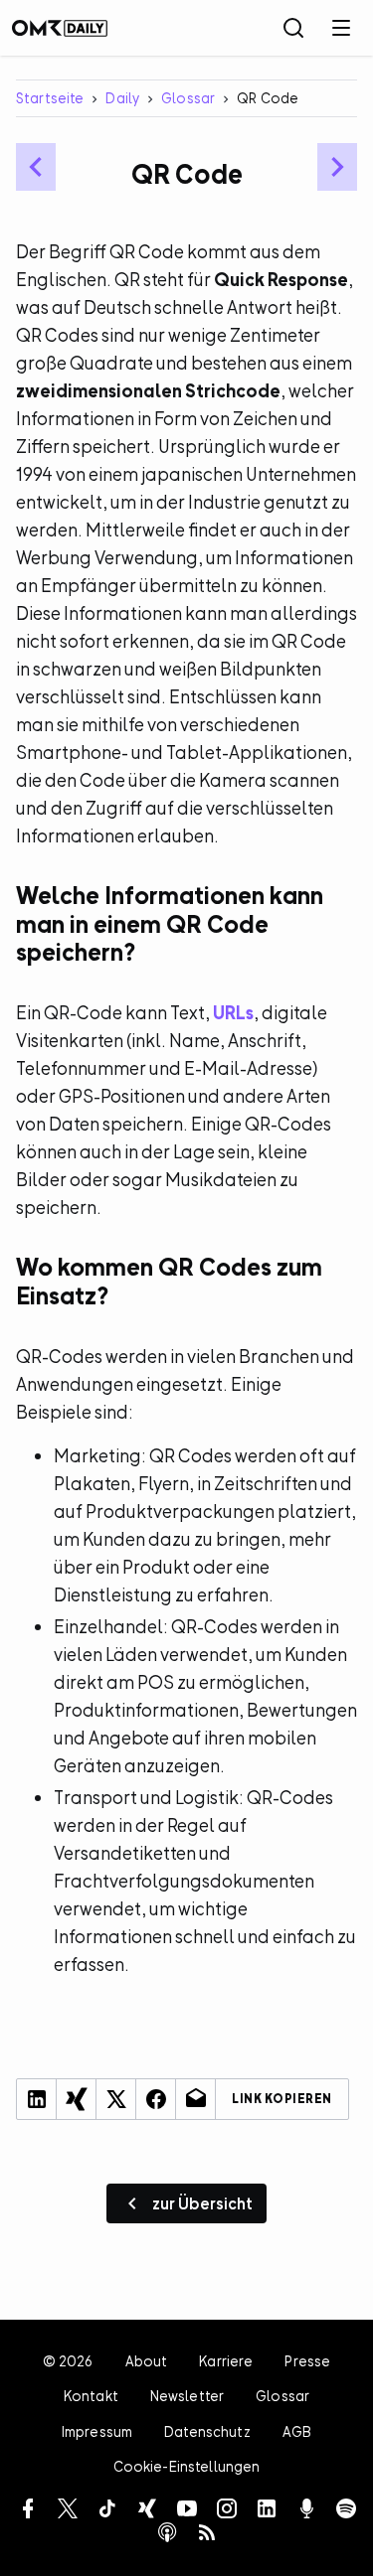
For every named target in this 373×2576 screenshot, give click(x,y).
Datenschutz (207, 2431)
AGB (297, 2431)
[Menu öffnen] (341, 28)
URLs (233, 1013)
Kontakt (91, 2396)
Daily (122, 98)
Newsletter (187, 2396)
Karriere (226, 2361)
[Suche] (293, 28)
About (147, 2361)
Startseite (50, 98)
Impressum (97, 2431)
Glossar (188, 98)
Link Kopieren (282, 2099)
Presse (307, 2361)
